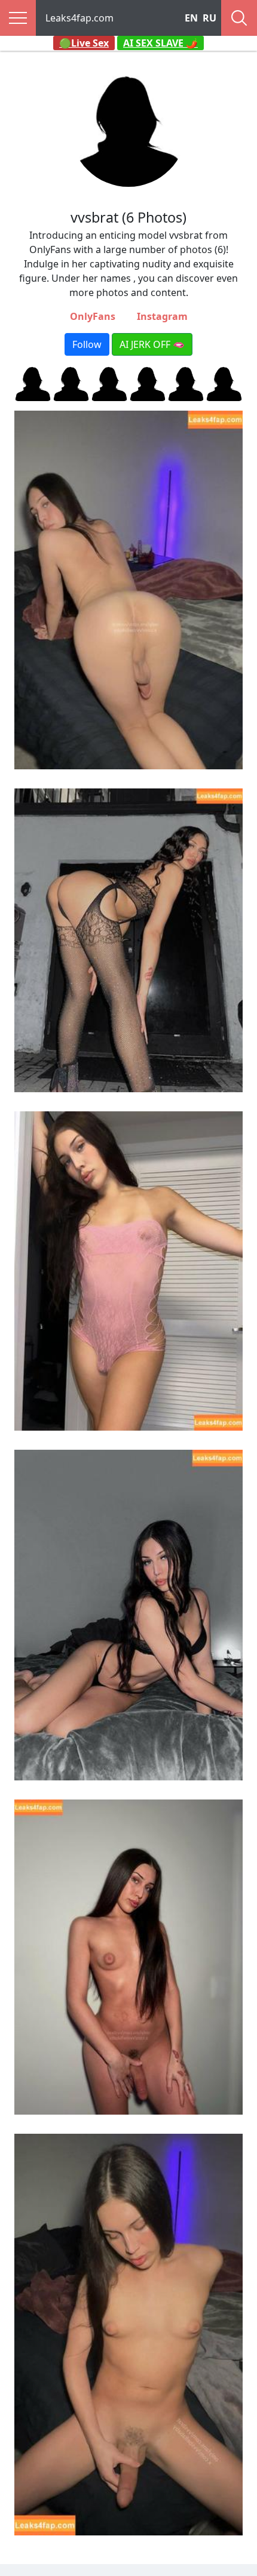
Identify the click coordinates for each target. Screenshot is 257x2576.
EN (191, 18)
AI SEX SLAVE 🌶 (160, 43)
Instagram (162, 316)
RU (209, 18)
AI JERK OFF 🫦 (152, 344)
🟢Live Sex (84, 43)
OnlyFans (93, 316)
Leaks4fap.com (79, 18)
